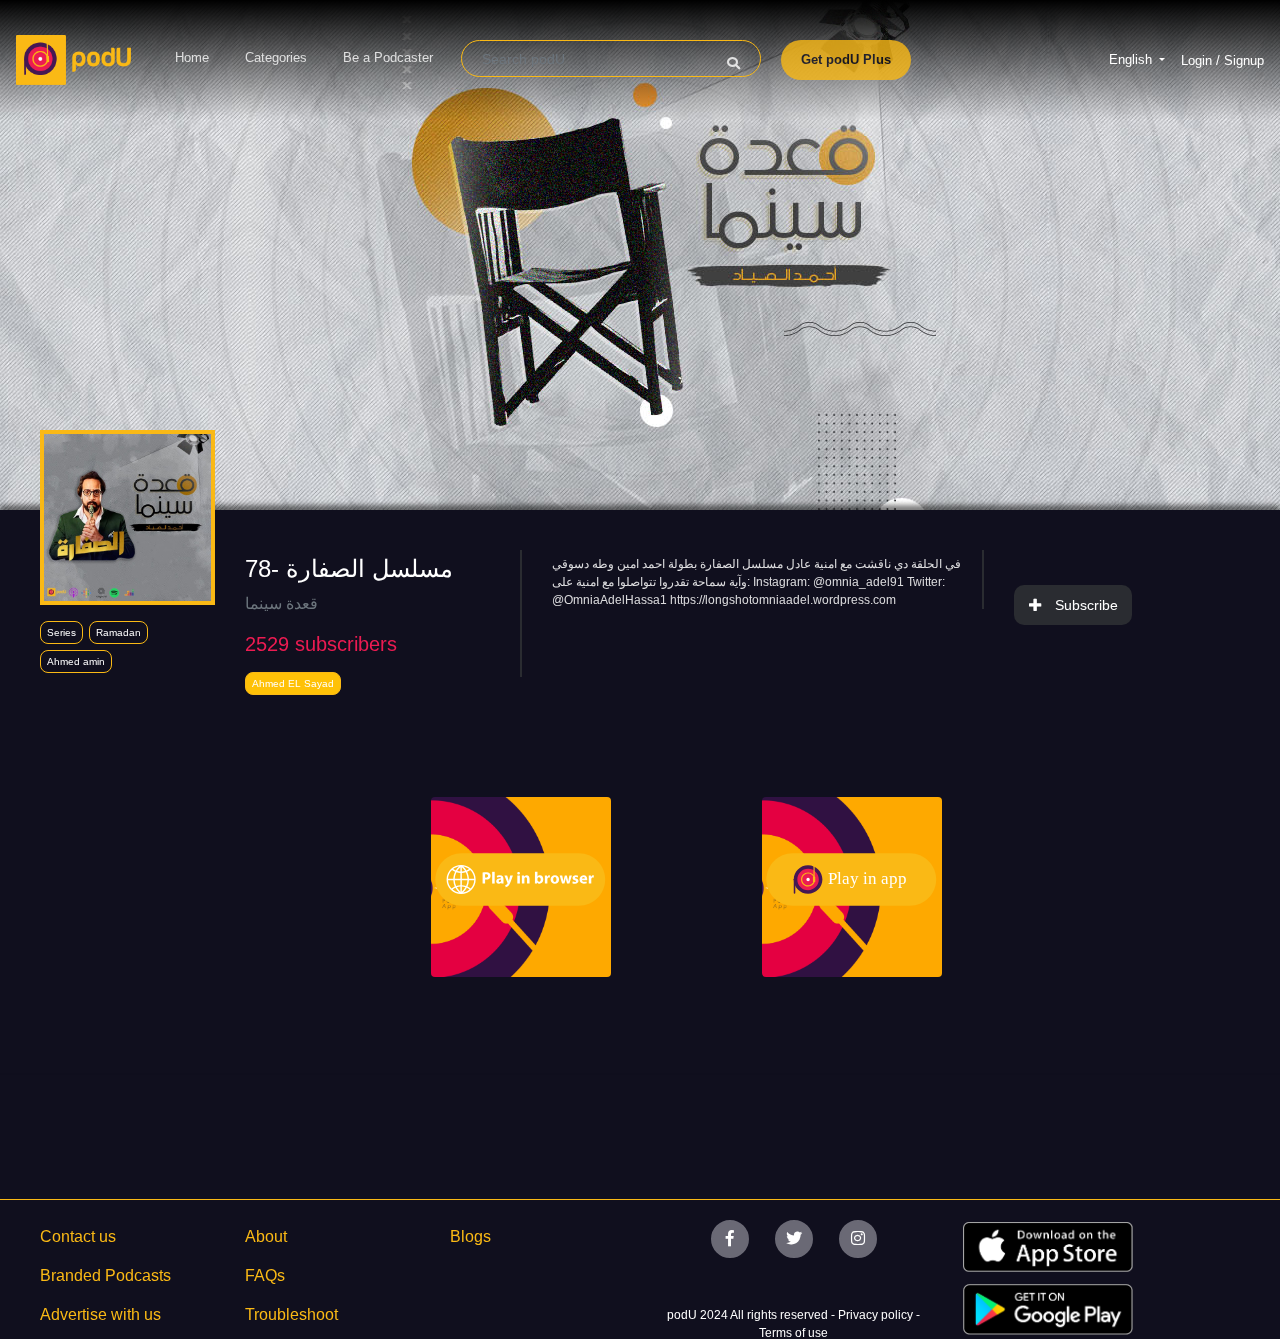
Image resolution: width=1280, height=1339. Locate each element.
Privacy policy (877, 1315)
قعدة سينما (281, 603)
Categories (276, 57)
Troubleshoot (291, 1314)
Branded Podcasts (105, 1275)
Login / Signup (1222, 60)
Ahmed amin (76, 661)
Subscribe (1086, 605)
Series (61, 632)
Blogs (470, 1236)
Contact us (78, 1236)
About (266, 1236)
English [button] (1132, 59)
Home (192, 57)
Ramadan (118, 632)
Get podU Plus (846, 59)
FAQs (265, 1275)
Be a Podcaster (388, 57)
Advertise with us (100, 1314)
